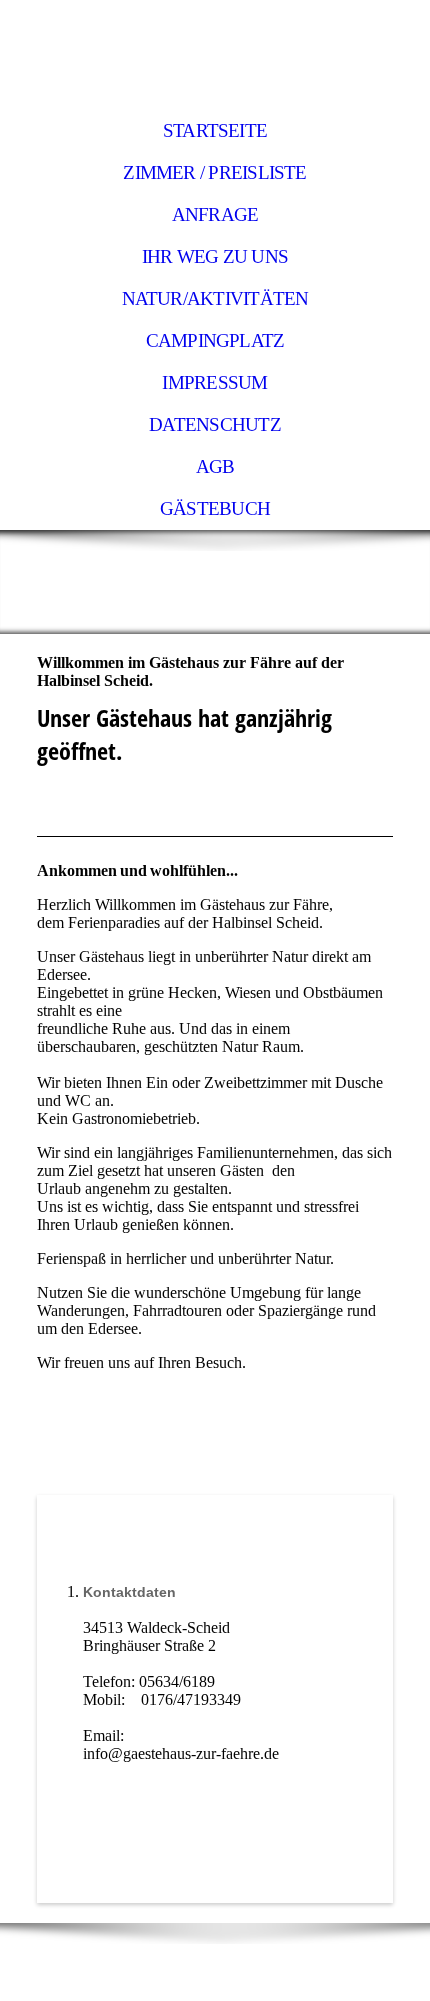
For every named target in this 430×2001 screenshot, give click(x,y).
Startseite (215, 130)
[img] (215, 55)
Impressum (214, 382)
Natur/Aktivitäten (215, 298)
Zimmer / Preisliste (214, 172)
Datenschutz (215, 424)
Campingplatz (215, 340)
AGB (215, 466)
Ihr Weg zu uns (215, 256)
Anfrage (215, 214)
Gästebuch (215, 508)
